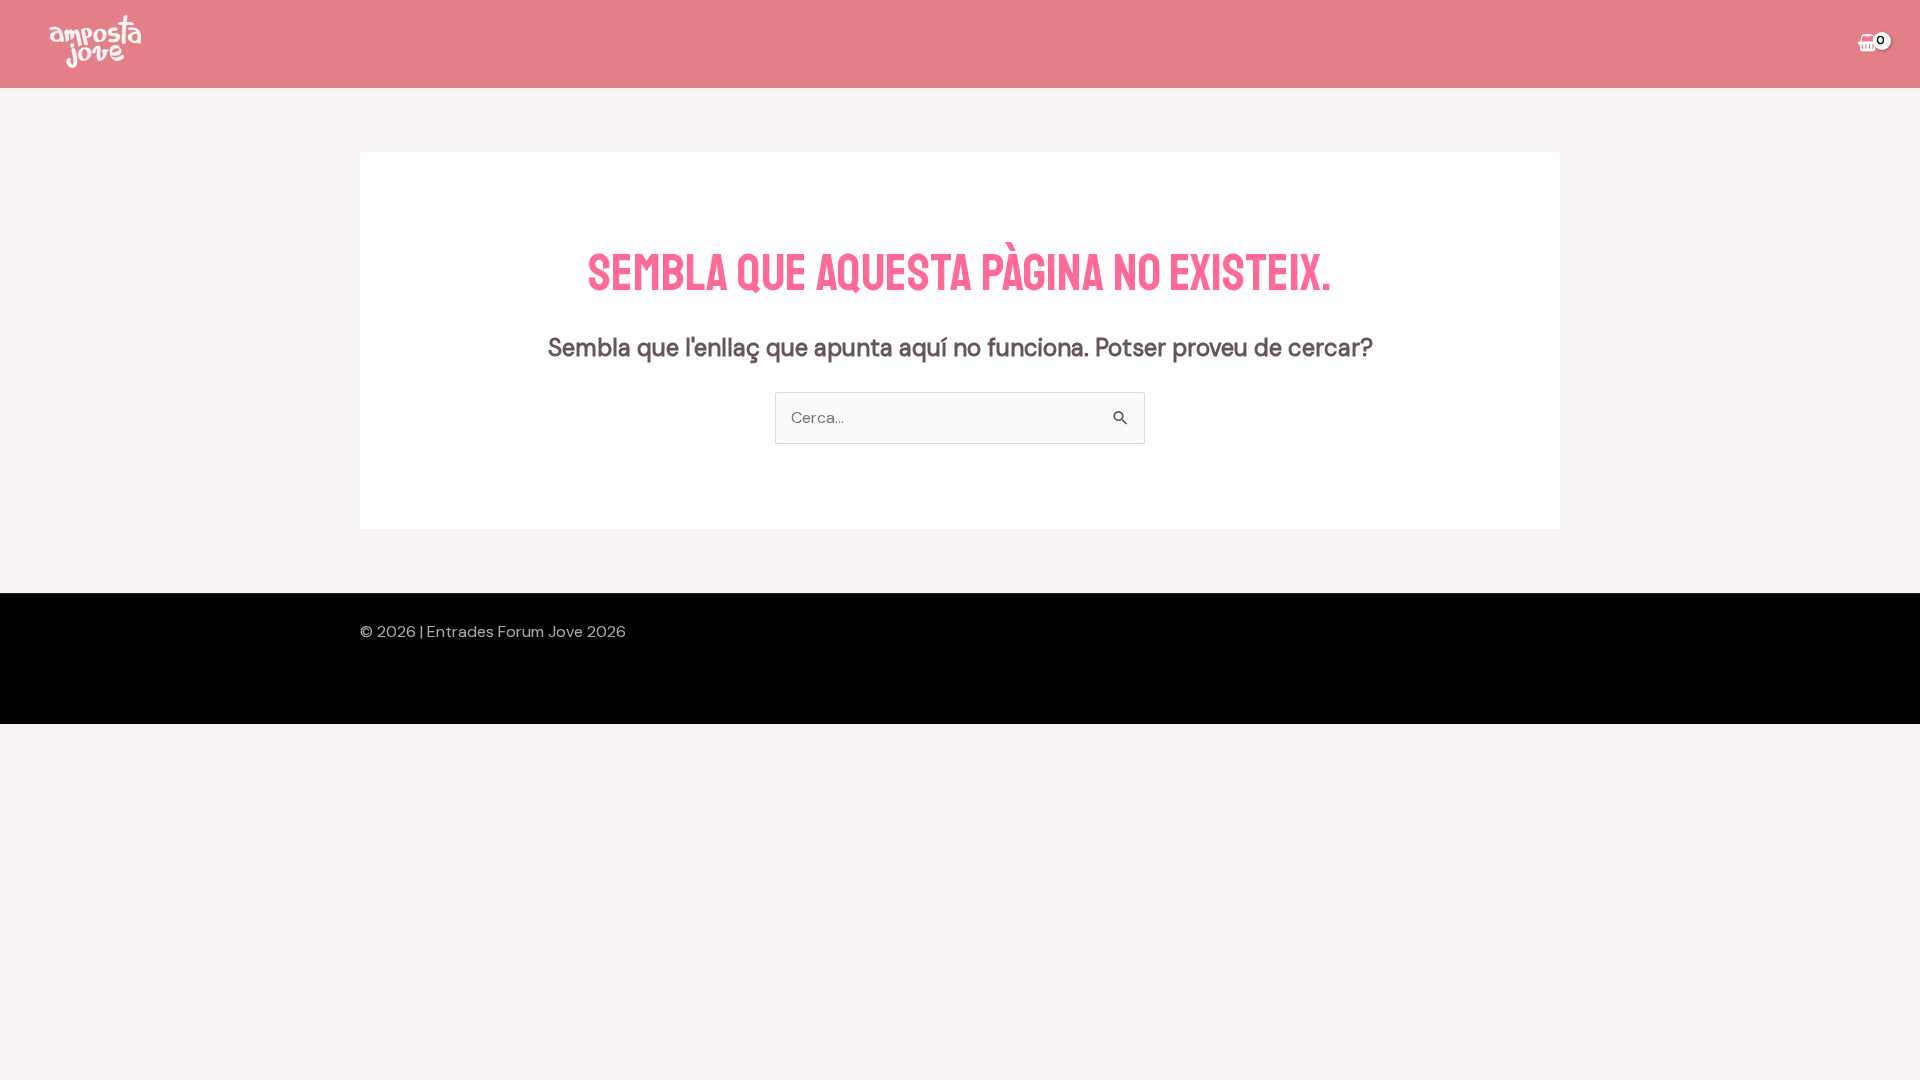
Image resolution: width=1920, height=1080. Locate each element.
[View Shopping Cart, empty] (1867, 44)
